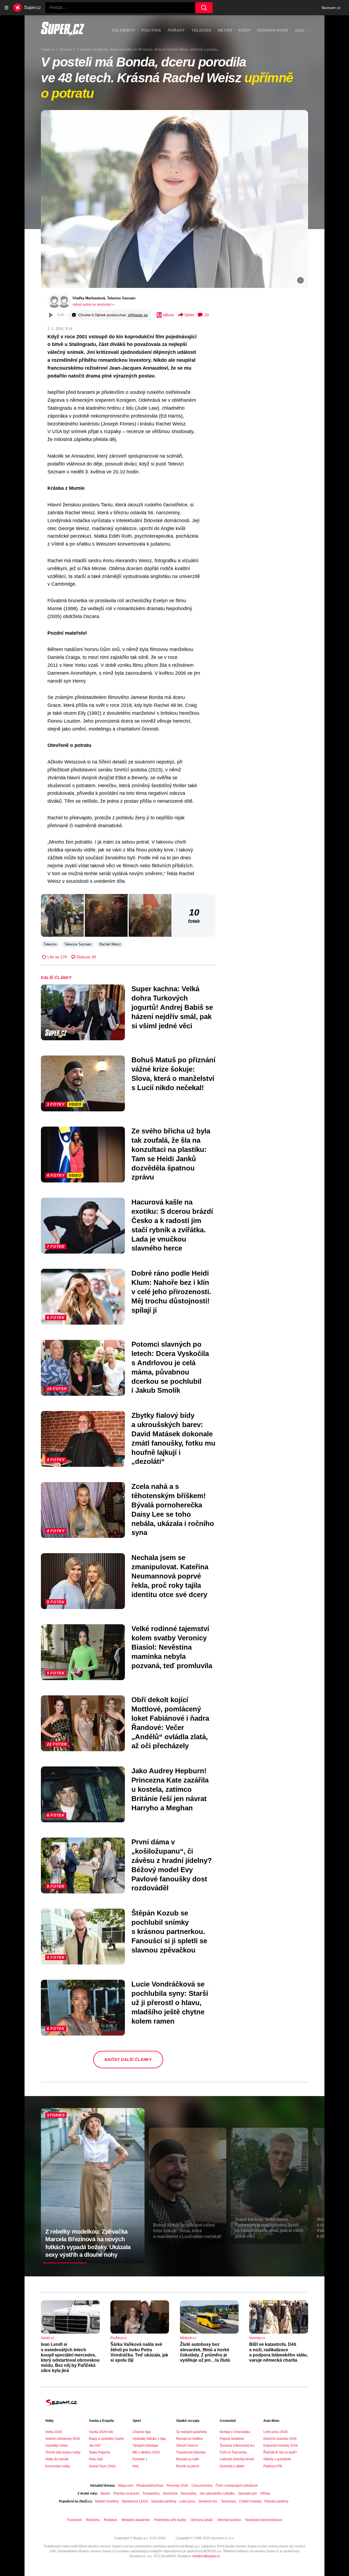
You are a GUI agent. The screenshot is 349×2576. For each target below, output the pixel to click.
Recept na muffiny (189, 2439)
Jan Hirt (95, 2446)
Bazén (105, 2493)
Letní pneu (187, 2501)
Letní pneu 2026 (276, 2432)
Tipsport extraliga (145, 2446)
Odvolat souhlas (229, 2520)
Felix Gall (96, 2459)
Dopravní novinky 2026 (281, 2446)
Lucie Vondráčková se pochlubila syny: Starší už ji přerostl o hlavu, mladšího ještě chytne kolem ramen (170, 2002)
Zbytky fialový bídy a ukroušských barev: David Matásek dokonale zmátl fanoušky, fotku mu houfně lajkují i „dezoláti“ (173, 1438)
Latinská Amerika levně (237, 2459)
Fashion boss (273, 30)
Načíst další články (128, 2060)
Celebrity (123, 30)
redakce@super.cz (206, 2556)
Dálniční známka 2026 (280, 2439)
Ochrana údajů (202, 2520)
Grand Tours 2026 (102, 2466)
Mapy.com (126, 2486)
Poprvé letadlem (232, 2439)
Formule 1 (140, 2459)
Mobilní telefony (107, 2501)
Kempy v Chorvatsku (235, 2432)
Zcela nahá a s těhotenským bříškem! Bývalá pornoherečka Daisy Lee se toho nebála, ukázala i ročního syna (173, 1509)
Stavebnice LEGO (135, 2501)
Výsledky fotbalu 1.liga (149, 2439)
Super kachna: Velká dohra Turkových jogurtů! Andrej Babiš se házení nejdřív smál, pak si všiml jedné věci (172, 1007)
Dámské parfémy (164, 2501)
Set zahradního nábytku (217, 2493)
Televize (201, 30)
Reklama (93, 2520)
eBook (169, 315)
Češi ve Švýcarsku (233, 2452)
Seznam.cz (331, 8)
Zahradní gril (247, 2493)
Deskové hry (208, 2501)
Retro (225, 30)
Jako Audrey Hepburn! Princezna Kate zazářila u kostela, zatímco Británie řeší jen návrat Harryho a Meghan (170, 1789)
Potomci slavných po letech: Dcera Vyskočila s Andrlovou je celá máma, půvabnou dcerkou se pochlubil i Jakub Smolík (170, 1367)
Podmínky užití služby (170, 2520)
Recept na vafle (188, 2459)
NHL (136, 2466)
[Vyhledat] (204, 8)
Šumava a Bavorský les (237, 2446)
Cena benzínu (202, 2486)
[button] (174, 199)
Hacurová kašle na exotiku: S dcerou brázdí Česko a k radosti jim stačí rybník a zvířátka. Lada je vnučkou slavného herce (172, 1225)
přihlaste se (138, 315)
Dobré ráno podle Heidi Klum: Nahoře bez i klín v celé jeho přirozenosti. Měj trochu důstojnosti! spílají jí (171, 1292)
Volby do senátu (57, 2459)
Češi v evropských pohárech (237, 2486)
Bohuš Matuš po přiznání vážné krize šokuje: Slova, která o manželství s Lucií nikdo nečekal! (173, 1074)
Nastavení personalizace (264, 2520)
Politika (151, 30)
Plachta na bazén (126, 2493)
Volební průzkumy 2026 (63, 2439)
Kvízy (245, 30)
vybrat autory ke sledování (92, 305)
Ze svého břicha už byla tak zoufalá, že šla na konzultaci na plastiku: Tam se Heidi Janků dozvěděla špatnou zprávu (171, 1154)
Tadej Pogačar (100, 2452)
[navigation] (7, 8)
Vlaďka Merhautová (89, 298)
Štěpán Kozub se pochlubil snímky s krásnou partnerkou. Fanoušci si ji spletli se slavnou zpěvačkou (169, 1931)
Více (300, 31)
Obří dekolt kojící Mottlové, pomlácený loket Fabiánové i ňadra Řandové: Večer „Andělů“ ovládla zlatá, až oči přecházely (170, 1723)
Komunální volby (58, 2466)
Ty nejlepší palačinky (192, 2432)
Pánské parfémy (276, 2501)
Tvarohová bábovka (191, 2452)
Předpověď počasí (150, 2486)
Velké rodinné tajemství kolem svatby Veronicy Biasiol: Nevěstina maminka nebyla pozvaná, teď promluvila (172, 1647)
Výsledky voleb (56, 2446)
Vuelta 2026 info (101, 2432)
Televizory (228, 2501)
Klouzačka (189, 2493)
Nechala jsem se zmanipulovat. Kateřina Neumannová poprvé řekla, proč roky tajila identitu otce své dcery (170, 1576)
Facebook (74, 2520)
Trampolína (151, 2493)
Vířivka (265, 2493)
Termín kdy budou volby (63, 2452)
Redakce (111, 2520)
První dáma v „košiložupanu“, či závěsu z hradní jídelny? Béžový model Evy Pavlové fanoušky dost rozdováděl (172, 1865)
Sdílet (189, 315)
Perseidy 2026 (177, 2486)
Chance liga (142, 2432)
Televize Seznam (121, 298)
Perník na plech (188, 2466)
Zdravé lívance (187, 2446)
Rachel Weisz (110, 944)
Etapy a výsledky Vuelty (106, 2439)
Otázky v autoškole (277, 2459)
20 (207, 315)
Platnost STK (273, 2466)
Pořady (176, 30)
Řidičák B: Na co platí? (280, 2452)
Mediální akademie (136, 2520)
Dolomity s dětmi (232, 2466)
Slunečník (170, 2493)
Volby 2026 (54, 2432)
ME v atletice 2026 (146, 2452)
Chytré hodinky (250, 2501)
